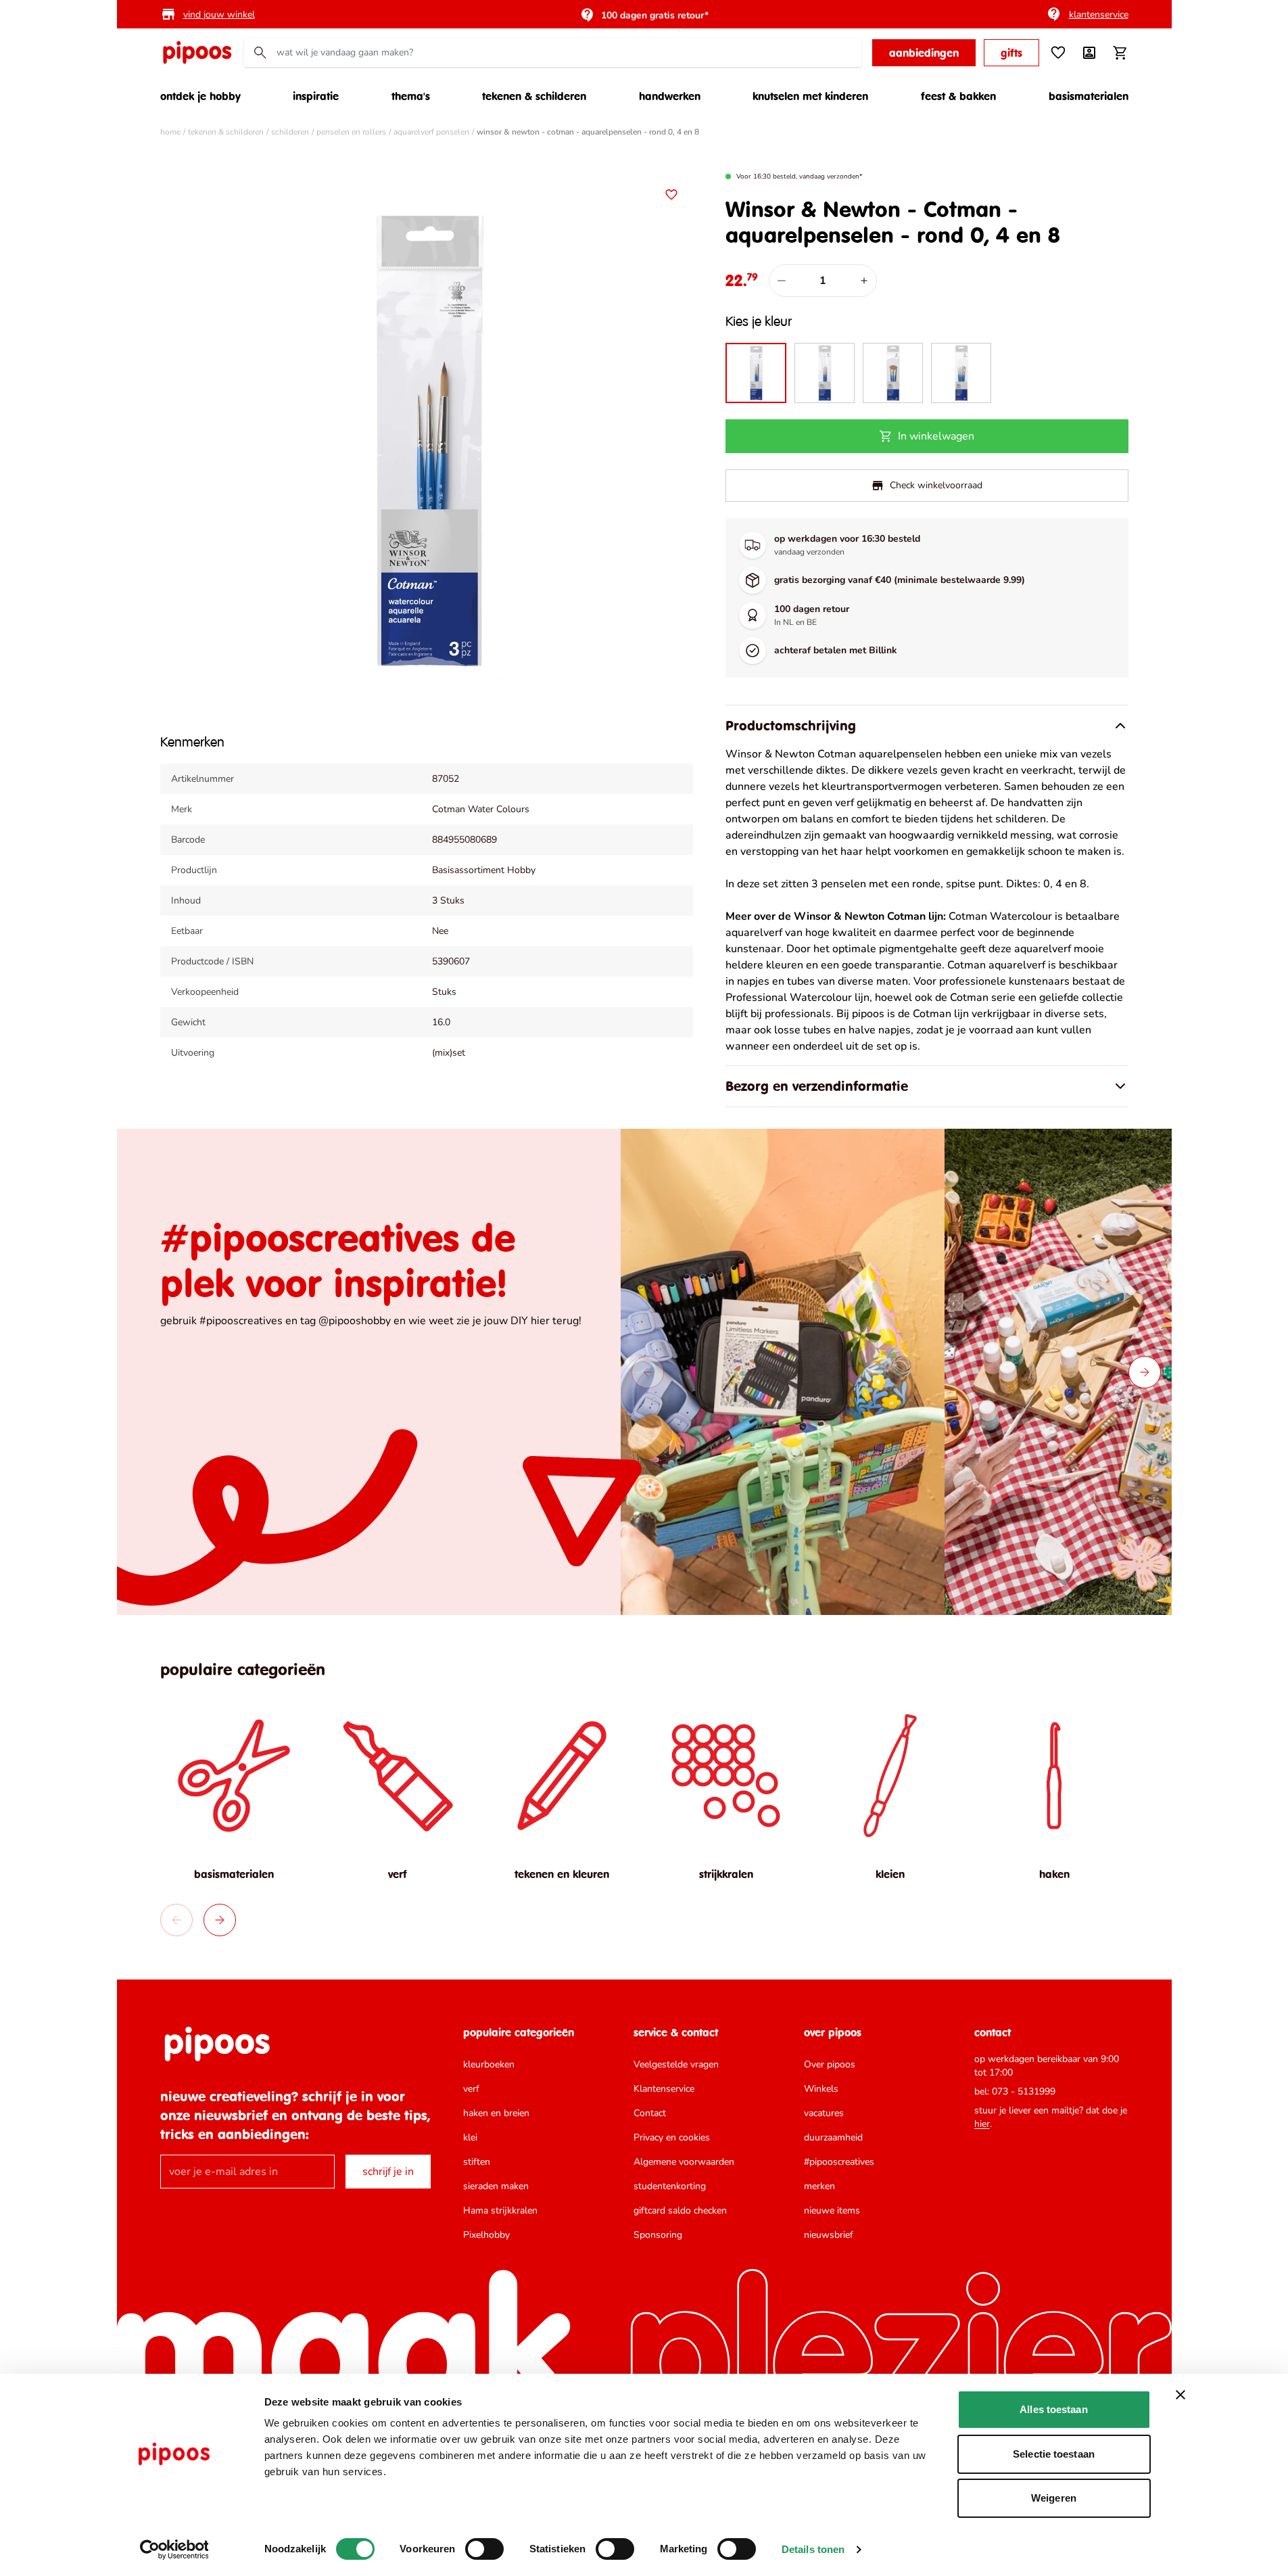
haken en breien (496, 2113)
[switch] (484, 2549)
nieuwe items (832, 2210)
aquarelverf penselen (431, 132)
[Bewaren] (671, 195)
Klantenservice (664, 2089)
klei (470, 2137)
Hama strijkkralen (500, 2210)
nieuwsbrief (829, 2235)
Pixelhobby (486, 2235)
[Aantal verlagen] (782, 281)
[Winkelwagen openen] (1120, 53)
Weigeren (1054, 2498)
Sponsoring (658, 2235)
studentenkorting (670, 2186)
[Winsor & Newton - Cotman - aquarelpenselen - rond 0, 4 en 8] (756, 373)
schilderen (290, 132)
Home (170, 132)
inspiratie (316, 96)
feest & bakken (958, 96)
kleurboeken (489, 2064)
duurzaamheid (833, 2137)
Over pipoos (830, 2064)
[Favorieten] (1058, 53)
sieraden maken (496, 2186)
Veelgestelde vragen (676, 2064)
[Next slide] (1145, 1372)
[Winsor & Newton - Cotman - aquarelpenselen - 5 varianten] (961, 373)
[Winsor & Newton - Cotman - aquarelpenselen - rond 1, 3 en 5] (825, 373)
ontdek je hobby (200, 96)
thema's (411, 96)
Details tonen (813, 2549)
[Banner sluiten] (1180, 2395)
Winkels (821, 2089)
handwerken (670, 96)
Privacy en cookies (672, 2137)
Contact (650, 2113)
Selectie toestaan (1054, 2454)
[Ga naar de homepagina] (197, 53)
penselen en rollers (351, 132)
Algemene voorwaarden (684, 2162)
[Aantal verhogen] (864, 281)
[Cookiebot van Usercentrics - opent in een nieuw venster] (174, 2550)
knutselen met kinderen (810, 96)
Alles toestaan (1053, 2409)
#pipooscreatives (839, 2162)
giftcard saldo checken (680, 2210)
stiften (477, 2162)
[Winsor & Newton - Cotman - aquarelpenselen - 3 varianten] (893, 373)
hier (982, 2124)
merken (819, 2186)
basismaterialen (1089, 96)
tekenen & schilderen (534, 96)
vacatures (824, 2113)
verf (471, 2089)
